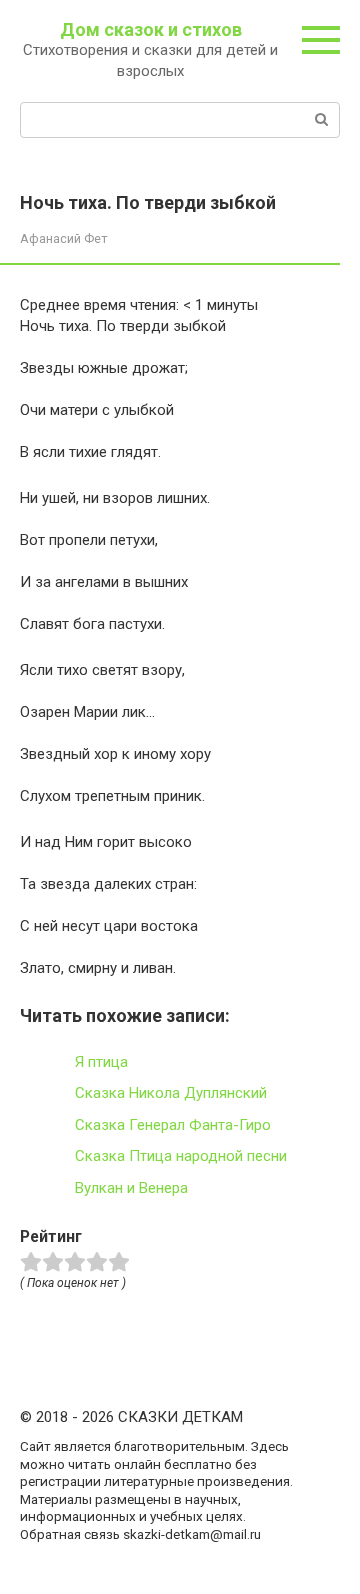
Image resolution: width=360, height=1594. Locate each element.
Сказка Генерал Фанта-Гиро (173, 1125)
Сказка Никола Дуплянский (171, 1093)
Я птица (101, 1062)
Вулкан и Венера (131, 1188)
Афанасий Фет (63, 238)
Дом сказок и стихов (151, 29)
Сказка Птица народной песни (181, 1156)
